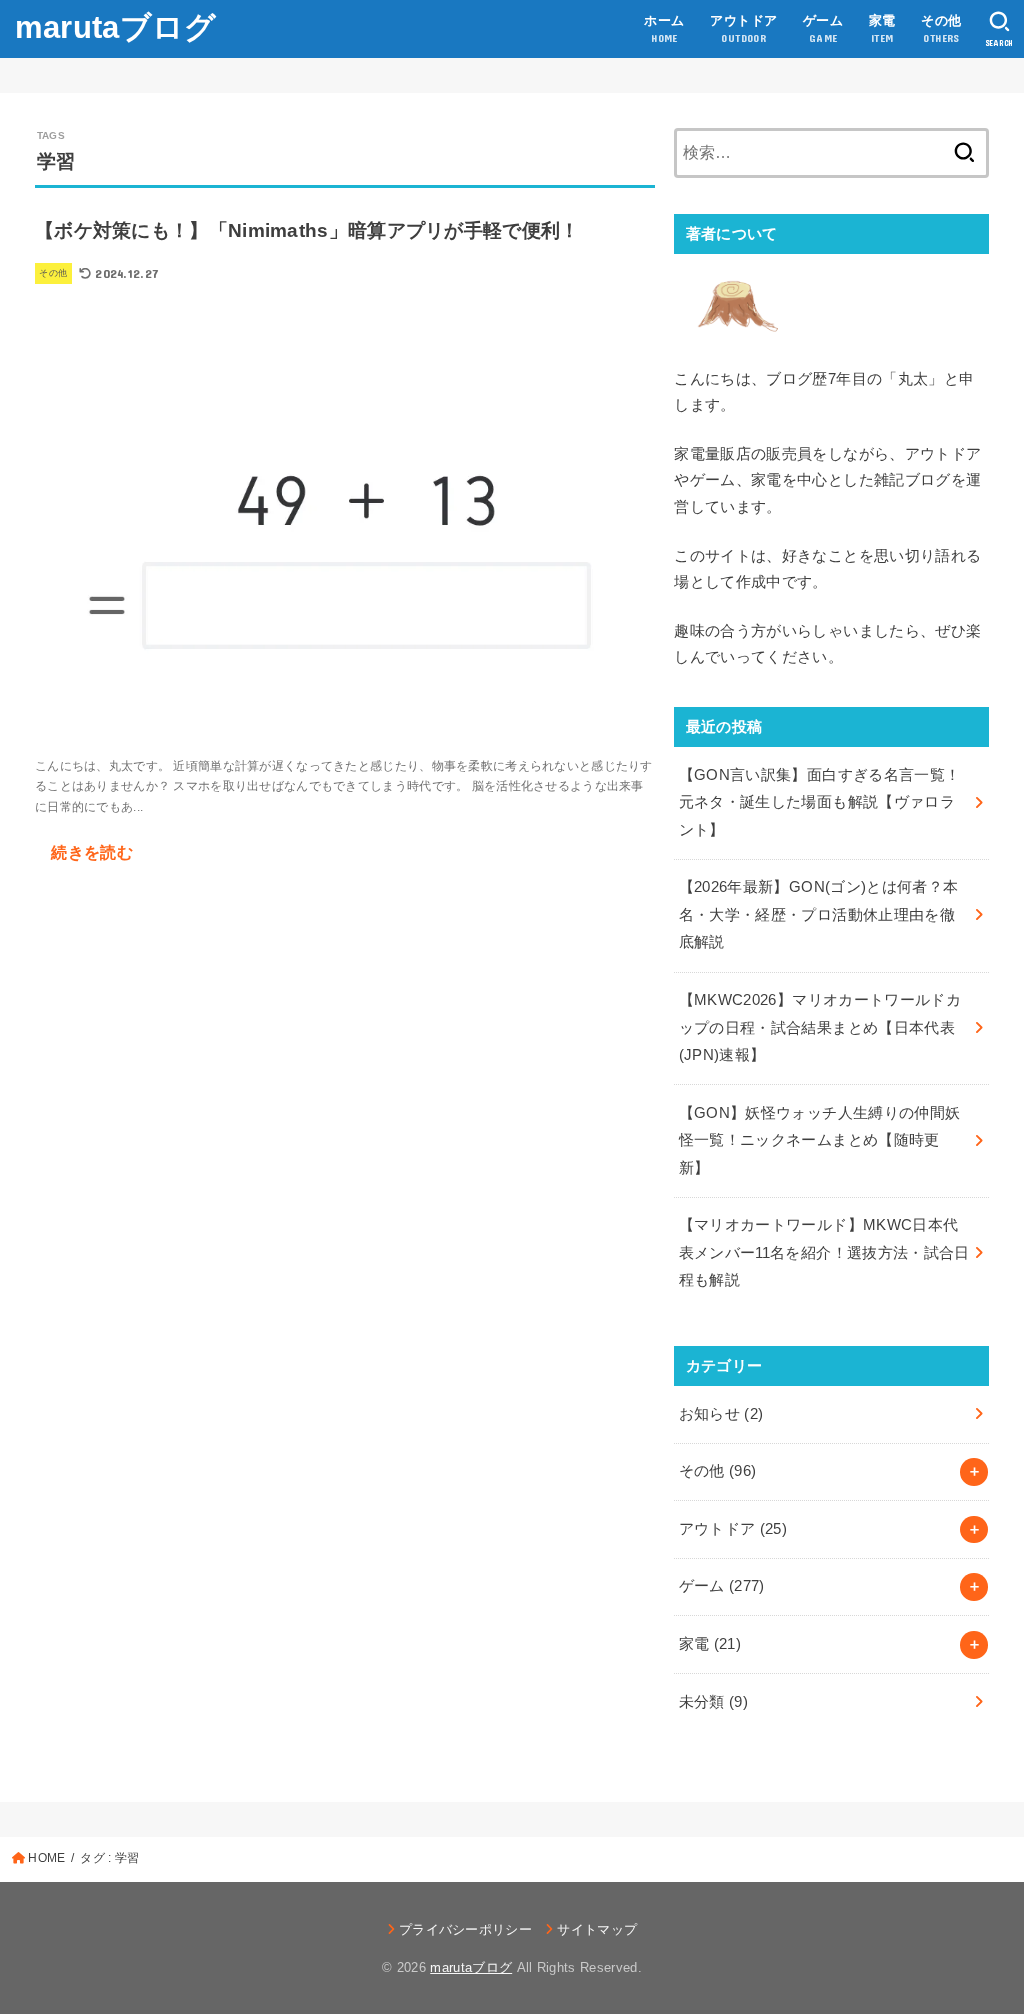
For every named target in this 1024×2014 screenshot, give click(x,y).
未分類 (714, 1702)
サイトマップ (597, 1929)
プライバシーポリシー (465, 1929)
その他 (718, 1471)
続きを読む (92, 852)
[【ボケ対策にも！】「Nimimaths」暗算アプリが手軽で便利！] (345, 723)
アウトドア (733, 1529)
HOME (46, 1858)
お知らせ (721, 1414)
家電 (710, 1644)
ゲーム (722, 1586)
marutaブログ (116, 27)
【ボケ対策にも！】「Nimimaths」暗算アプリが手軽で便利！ (307, 230)
